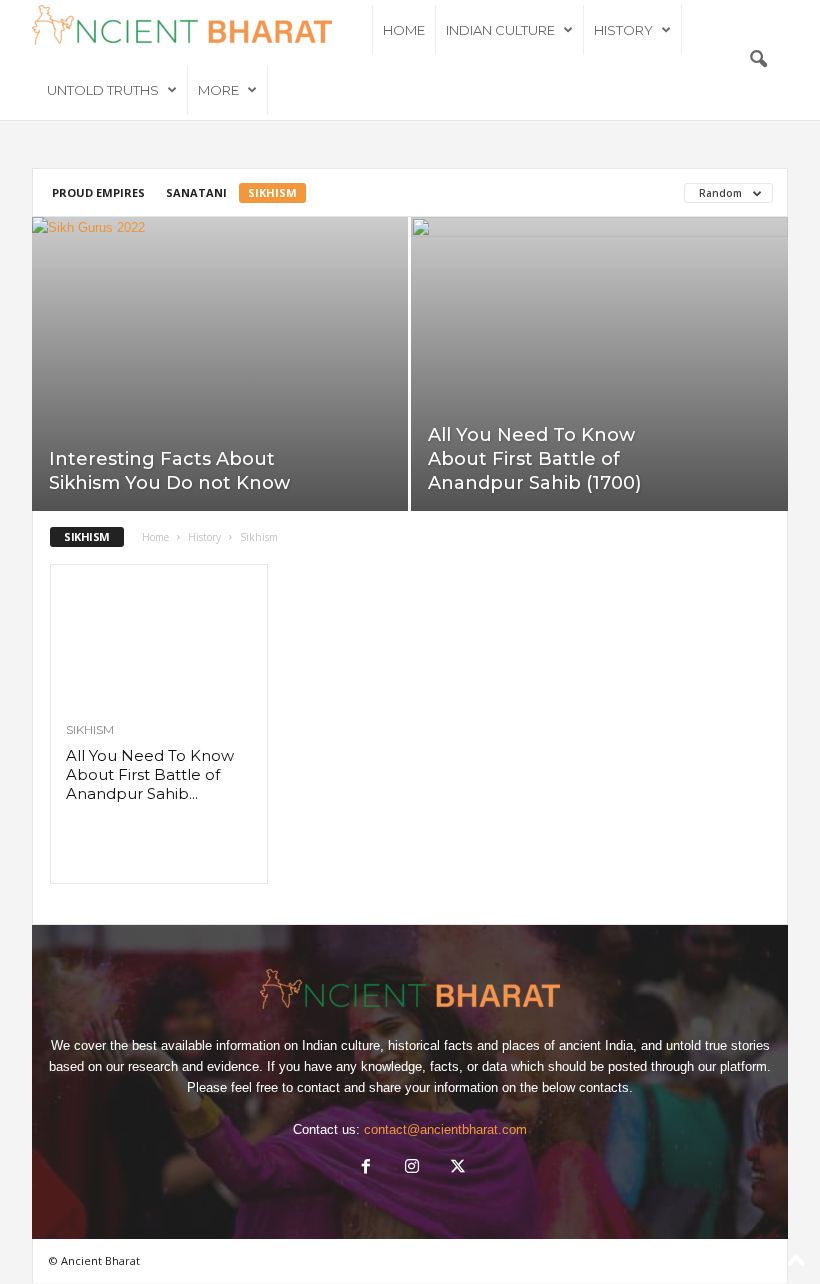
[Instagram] (412, 1168)
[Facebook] (366, 1168)
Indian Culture (500, 30)
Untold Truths (103, 90)
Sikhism (272, 192)
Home (404, 30)
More (218, 90)
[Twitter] (456, 1168)
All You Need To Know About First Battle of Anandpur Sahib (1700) (534, 459)
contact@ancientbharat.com (445, 1129)
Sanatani (196, 192)
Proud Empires (98, 192)
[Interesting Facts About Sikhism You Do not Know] (220, 364)
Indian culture (341, 1045)
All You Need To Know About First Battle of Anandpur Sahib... (150, 774)
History (623, 30)
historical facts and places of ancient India (510, 1045)
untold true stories (718, 1045)
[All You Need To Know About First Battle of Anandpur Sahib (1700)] (599, 364)
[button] (758, 60)
